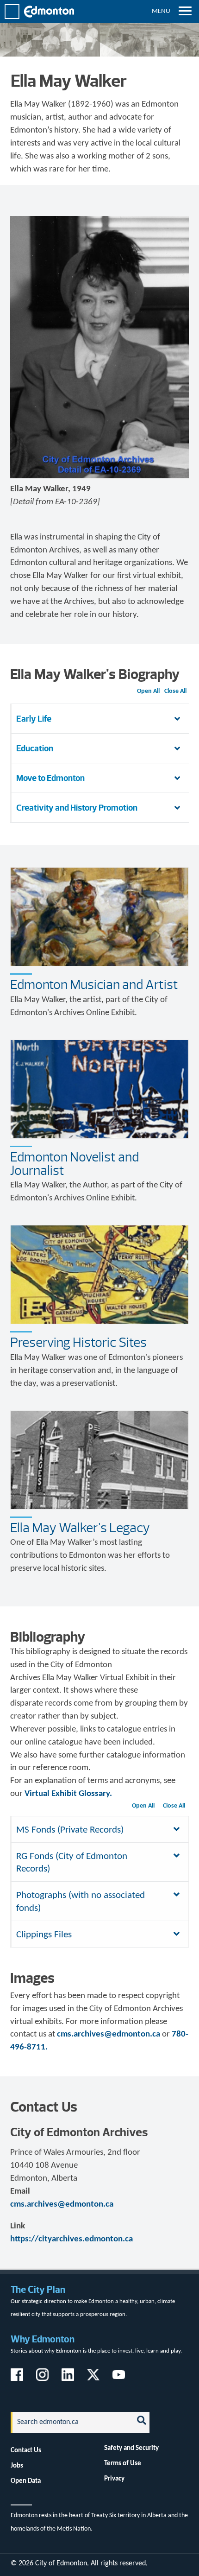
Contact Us (26, 2450)
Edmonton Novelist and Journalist (75, 1164)
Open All (148, 691)
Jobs (17, 2466)
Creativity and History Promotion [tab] (77, 808)
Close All (175, 691)
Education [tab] (35, 748)
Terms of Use (123, 2463)
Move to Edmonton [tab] (50, 778)
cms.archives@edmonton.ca (109, 2034)
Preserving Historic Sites (78, 1342)
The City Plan (38, 2289)
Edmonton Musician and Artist (94, 984)
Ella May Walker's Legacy (80, 1528)
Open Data (26, 2481)
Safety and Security (131, 2448)
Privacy (114, 2479)
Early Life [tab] (34, 719)
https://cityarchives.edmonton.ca (72, 2239)
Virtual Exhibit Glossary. (68, 1794)
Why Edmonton (43, 2339)
